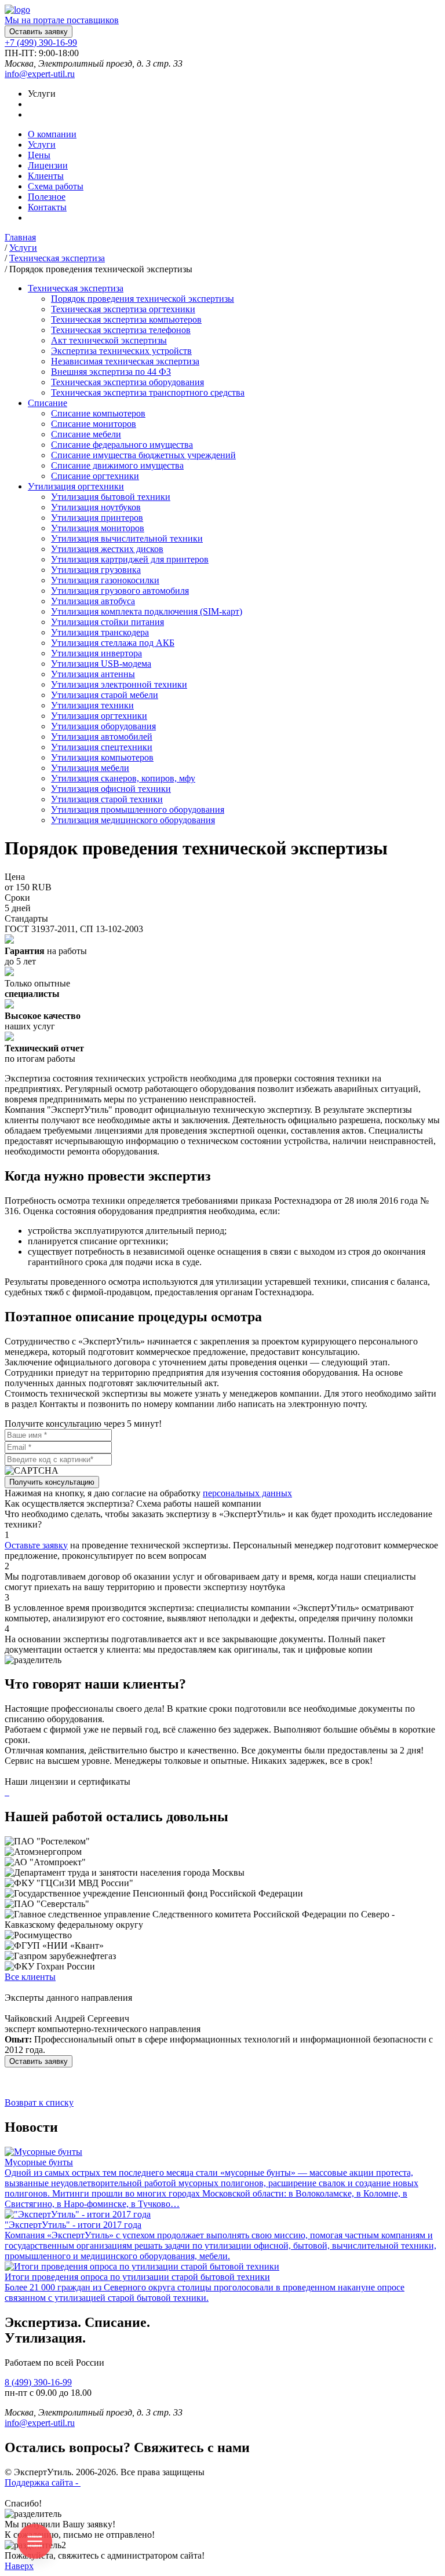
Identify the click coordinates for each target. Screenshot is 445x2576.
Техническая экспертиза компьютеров (126, 319)
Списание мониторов (94, 424)
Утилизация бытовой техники (111, 497)
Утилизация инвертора (96, 653)
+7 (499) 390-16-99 (41, 43)
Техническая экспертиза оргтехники (123, 309)
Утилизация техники (92, 705)
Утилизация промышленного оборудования (138, 810)
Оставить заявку (39, 32)
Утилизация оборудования (103, 726)
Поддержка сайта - (43, 2482)
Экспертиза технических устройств (121, 351)
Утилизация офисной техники (111, 789)
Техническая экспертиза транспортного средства (148, 392)
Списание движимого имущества (117, 465)
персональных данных (247, 1493)
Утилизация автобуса (93, 601)
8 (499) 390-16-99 (38, 2382)
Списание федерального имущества (122, 445)
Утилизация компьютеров (102, 757)
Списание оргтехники (95, 476)
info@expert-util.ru (40, 74)
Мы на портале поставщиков (62, 20)
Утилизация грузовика (96, 570)
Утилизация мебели (90, 768)
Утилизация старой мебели (105, 695)
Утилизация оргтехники (99, 716)
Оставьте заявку (36, 1545)
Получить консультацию (52, 1482)
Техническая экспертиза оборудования (127, 382)
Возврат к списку (39, 2102)
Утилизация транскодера (100, 632)
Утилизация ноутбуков (96, 507)
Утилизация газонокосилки (105, 580)
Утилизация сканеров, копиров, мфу (123, 778)
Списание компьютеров (98, 413)
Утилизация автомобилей (102, 737)
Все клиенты (30, 1977)
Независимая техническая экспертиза (125, 361)
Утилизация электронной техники (119, 684)
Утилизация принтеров (97, 518)
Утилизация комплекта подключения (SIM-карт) (147, 611)
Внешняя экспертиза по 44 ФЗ (111, 372)
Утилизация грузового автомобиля (120, 591)
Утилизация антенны (93, 674)
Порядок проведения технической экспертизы (143, 299)
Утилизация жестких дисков (107, 549)
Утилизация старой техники (107, 799)
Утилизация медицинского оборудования (133, 820)
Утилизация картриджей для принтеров (130, 559)
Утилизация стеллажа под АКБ (113, 643)
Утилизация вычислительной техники (127, 538)
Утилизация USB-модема (101, 664)
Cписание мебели (86, 434)
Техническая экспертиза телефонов (121, 330)
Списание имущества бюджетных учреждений (143, 455)
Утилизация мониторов (98, 528)
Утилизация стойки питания (107, 622)
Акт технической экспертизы (109, 340)
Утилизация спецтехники (102, 747)
